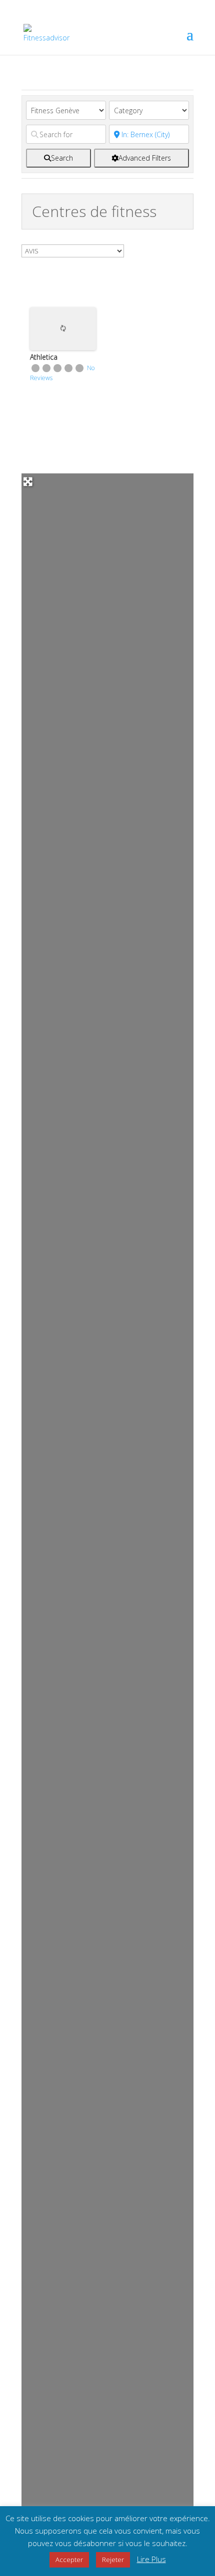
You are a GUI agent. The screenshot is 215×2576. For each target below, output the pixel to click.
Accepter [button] (69, 2560)
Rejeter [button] (113, 2560)
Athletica (44, 357)
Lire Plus (151, 2559)
